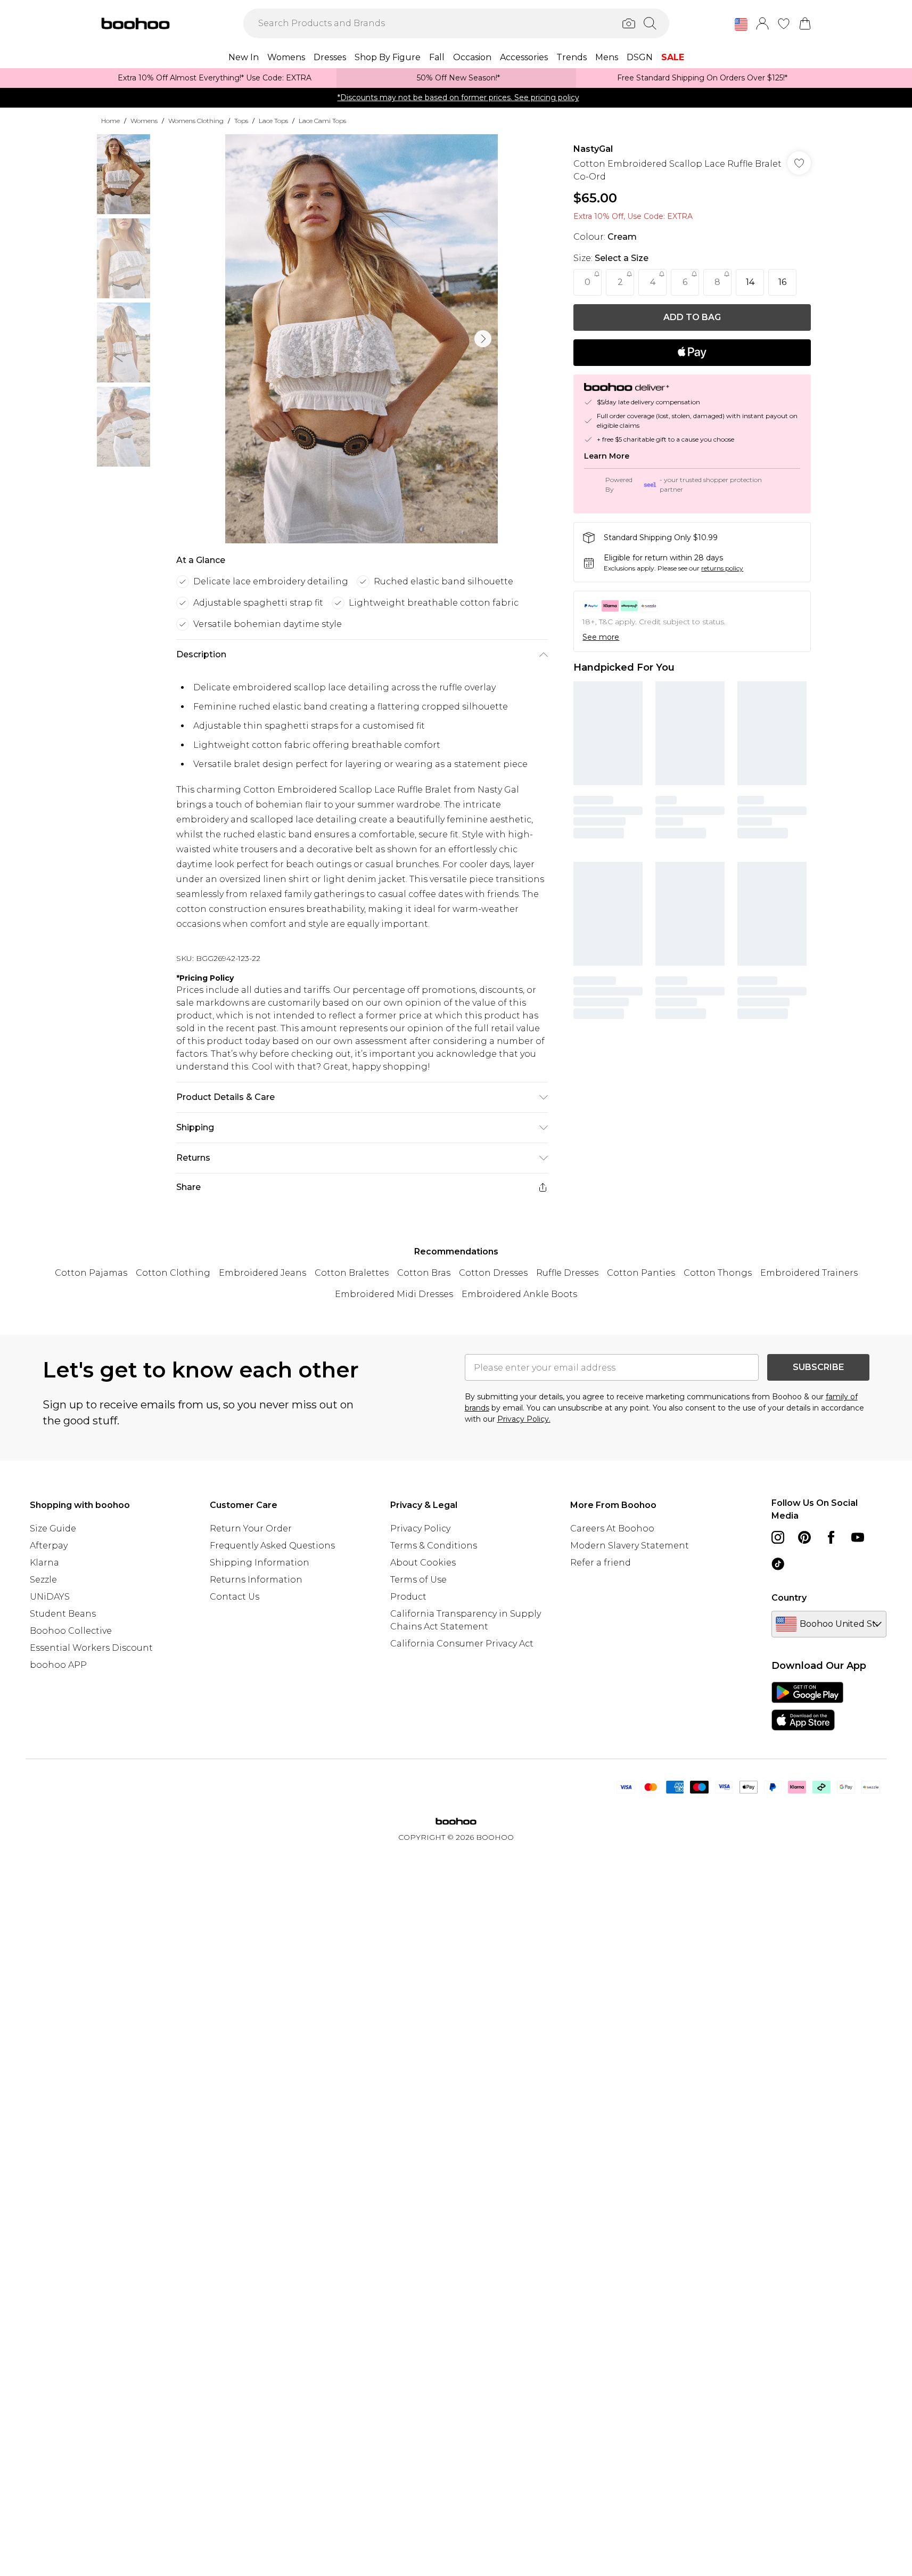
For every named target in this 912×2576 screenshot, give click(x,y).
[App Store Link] (807, 1706)
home (110, 121)
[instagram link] (778, 1537)
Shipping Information (260, 1563)
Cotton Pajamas (91, 1273)
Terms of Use (418, 1580)
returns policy (722, 568)
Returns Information (256, 1580)
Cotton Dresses (493, 1273)
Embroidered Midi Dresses (394, 1294)
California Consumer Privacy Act (462, 1644)
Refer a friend (601, 1563)
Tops (241, 121)
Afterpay (49, 1546)
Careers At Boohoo (612, 1529)
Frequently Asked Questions (272, 1546)
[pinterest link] (804, 1537)
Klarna (44, 1563)
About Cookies (423, 1563)
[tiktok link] (778, 1564)
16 (782, 282)
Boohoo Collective (71, 1631)
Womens (144, 121)
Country (789, 1598)
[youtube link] (858, 1537)
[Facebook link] (831, 1537)
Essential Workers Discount (91, 1648)
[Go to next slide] (483, 339)
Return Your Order (251, 1529)
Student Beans (63, 1614)
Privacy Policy (420, 1529)
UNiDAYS (50, 1597)
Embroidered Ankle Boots (519, 1294)
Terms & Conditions (434, 1546)
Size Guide (53, 1529)
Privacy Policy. (524, 1419)
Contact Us (235, 1597)
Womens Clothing (196, 121)
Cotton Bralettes (352, 1273)
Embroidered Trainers (809, 1273)
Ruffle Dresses (567, 1273)
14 (750, 282)
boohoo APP (58, 1665)
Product (408, 1597)
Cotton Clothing (173, 1273)
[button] (741, 25)
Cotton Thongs (718, 1273)
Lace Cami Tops (322, 121)
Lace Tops (273, 121)
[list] (361, 339)
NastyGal (593, 149)
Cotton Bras (424, 1273)
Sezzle (43, 1580)
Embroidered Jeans (262, 1273)
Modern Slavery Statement (630, 1546)
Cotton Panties (641, 1273)
